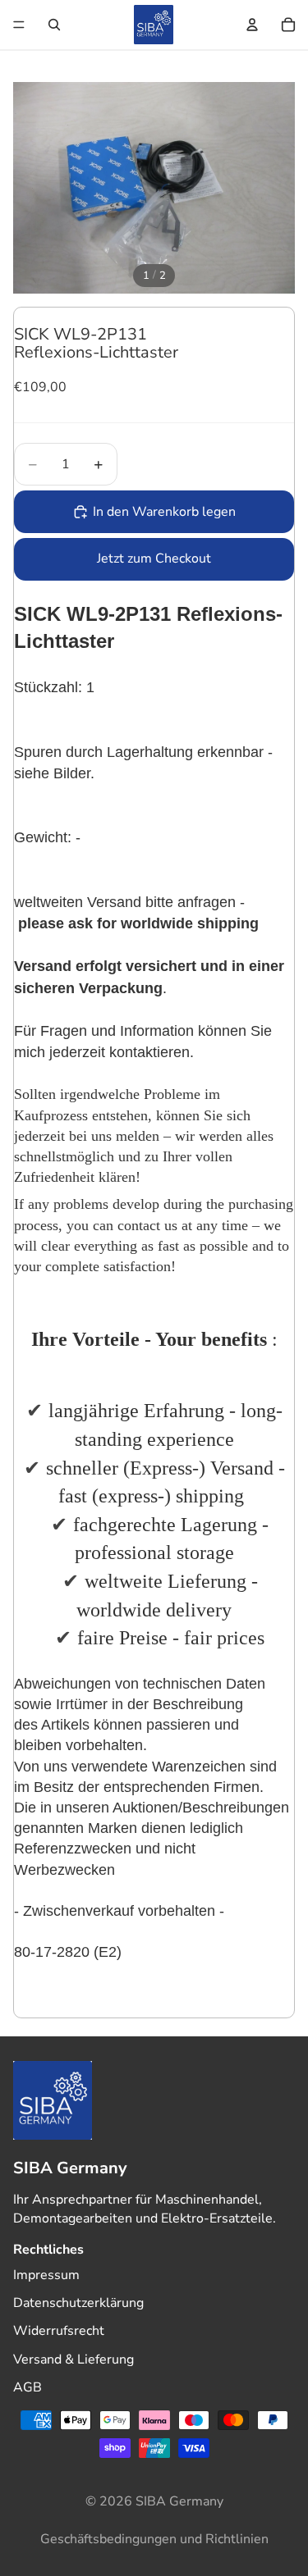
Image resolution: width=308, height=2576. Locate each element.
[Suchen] (54, 25)
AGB (28, 2387)
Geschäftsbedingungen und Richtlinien (154, 2539)
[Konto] (252, 25)
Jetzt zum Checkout (154, 559)
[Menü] (19, 25)
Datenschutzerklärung (78, 2303)
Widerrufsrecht (59, 2332)
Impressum (46, 2275)
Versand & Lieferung (74, 2359)
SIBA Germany (179, 2501)
